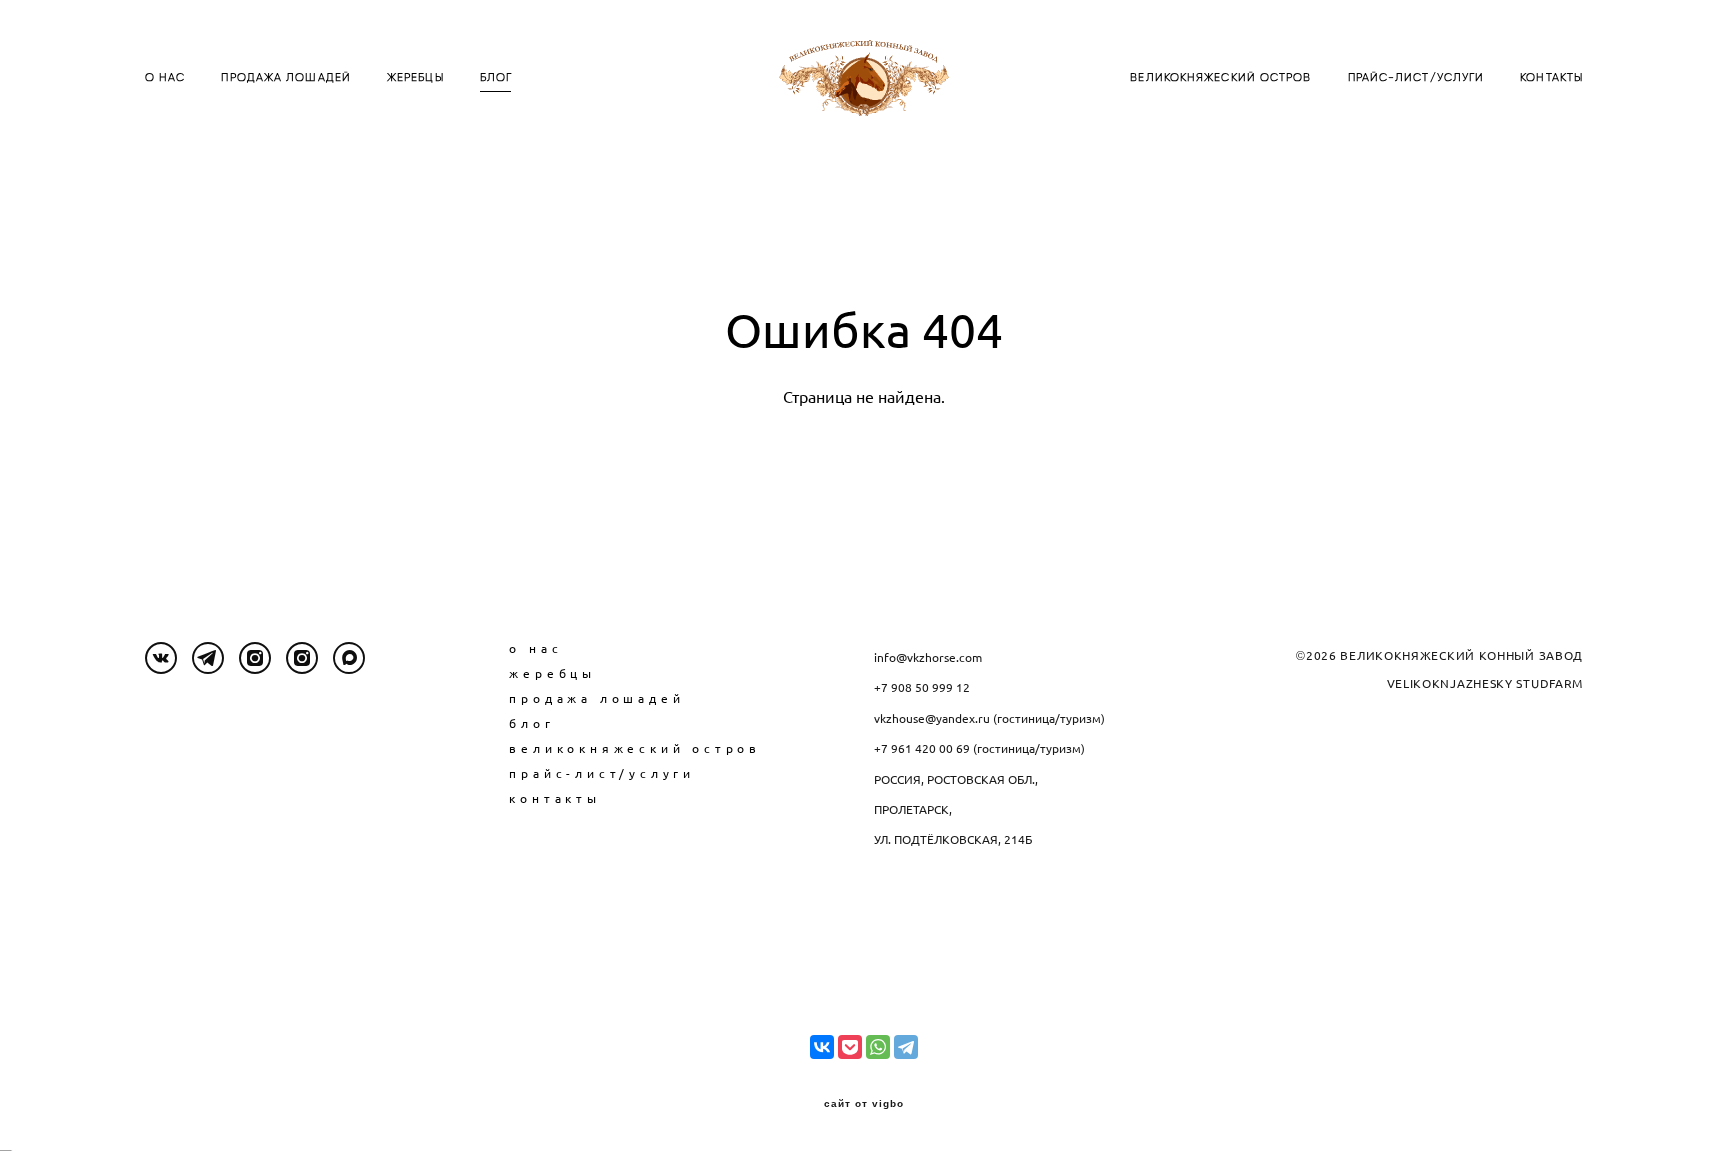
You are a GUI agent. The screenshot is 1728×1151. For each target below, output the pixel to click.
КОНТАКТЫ (1551, 77)
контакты (554, 798)
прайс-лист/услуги (602, 773)
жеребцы (552, 673)
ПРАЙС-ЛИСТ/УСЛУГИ (1416, 77)
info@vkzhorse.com (928, 657)
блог (531, 723)
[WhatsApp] (878, 1047)
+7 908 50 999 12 (922, 687)
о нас (535, 648)
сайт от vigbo (864, 1104)
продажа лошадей (596, 698)
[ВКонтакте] (822, 1047)
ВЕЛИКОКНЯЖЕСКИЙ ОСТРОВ (1220, 77)
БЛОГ (496, 77)
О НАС (165, 77)
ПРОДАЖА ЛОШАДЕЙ (286, 77)
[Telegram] (906, 1047)
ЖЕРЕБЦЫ (415, 77)
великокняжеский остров (635, 748)
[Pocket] (850, 1047)
